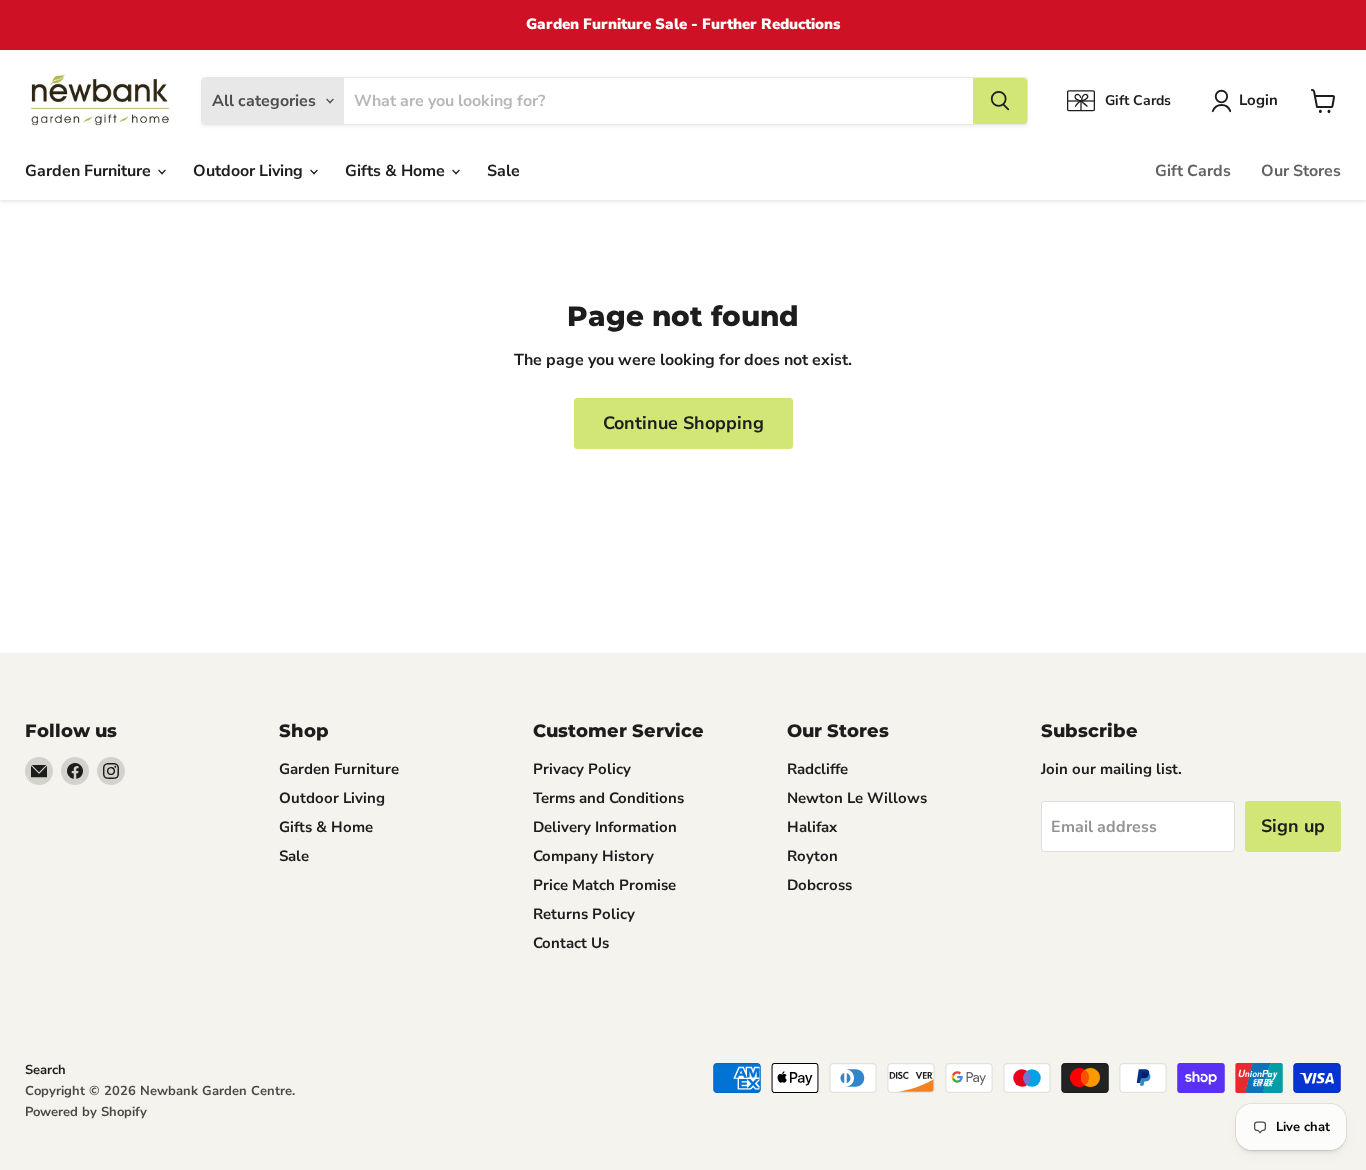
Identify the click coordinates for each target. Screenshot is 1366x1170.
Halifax (812, 827)
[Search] (1000, 101)
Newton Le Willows (857, 798)
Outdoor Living (250, 171)
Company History (593, 856)
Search (45, 1070)
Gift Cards (1193, 171)
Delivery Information (605, 827)
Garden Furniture (90, 171)
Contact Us (571, 943)
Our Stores (1301, 171)
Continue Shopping (683, 423)
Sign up (1293, 826)
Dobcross (819, 885)
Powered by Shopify (86, 1112)
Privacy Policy (582, 769)
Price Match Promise (604, 885)
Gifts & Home (397, 171)
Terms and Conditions (608, 798)
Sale (503, 171)
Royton (812, 856)
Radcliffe (817, 769)
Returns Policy (584, 914)
